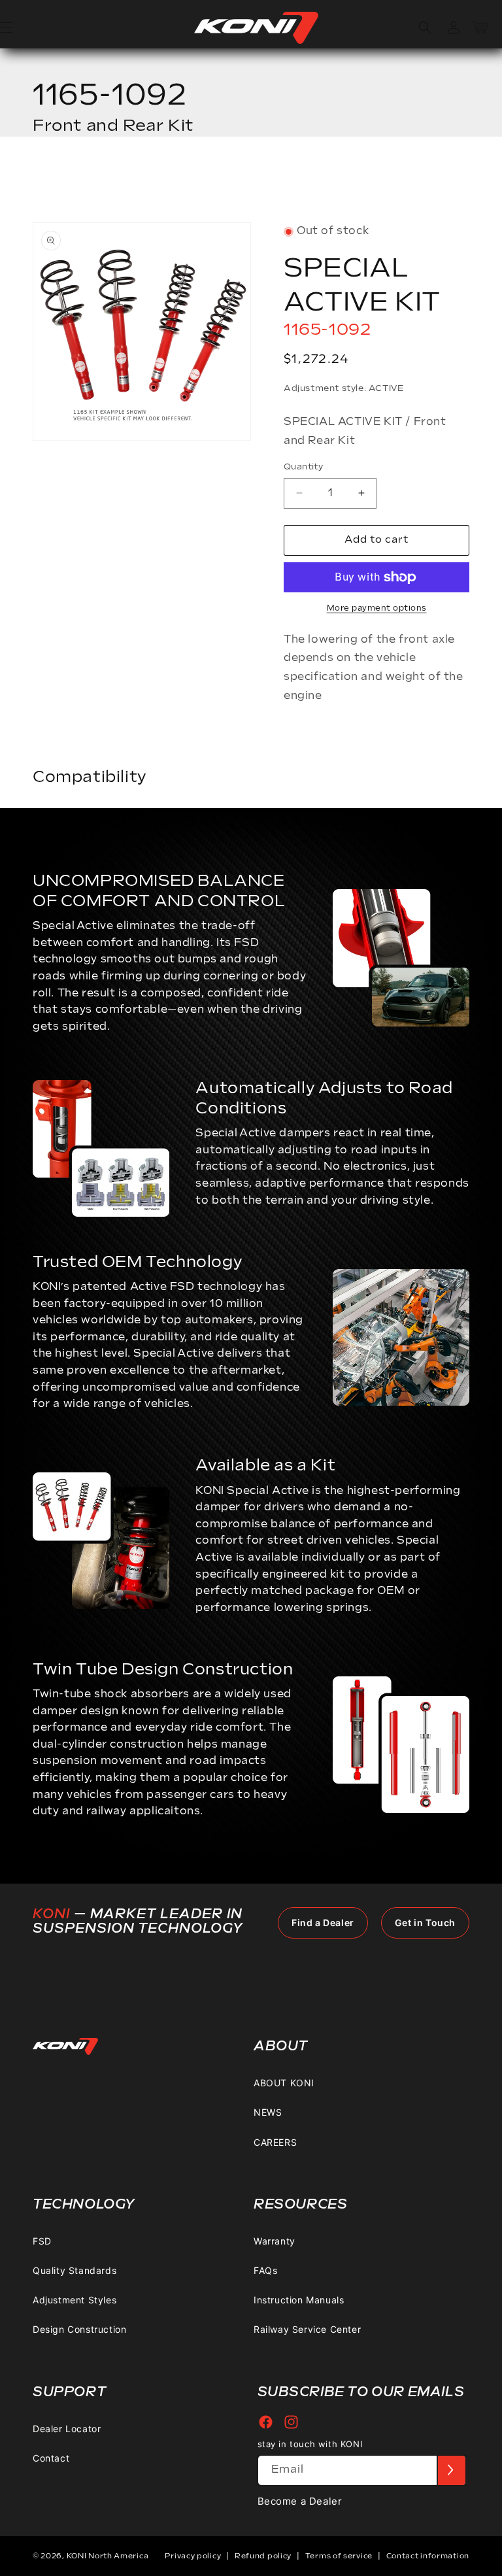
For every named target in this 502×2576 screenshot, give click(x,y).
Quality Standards (75, 2270)
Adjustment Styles (75, 2300)
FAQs (265, 2270)
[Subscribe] (451, 2470)
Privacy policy (193, 2556)
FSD (42, 2241)
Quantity (303, 467)
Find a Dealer (323, 1923)
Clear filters (421, 183)
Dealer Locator (67, 2429)
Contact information (428, 2556)
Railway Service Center (307, 2329)
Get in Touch (425, 1923)
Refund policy (263, 2556)
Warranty (275, 2241)
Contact (51, 2458)
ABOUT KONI (284, 2083)
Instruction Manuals (299, 2300)
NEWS (268, 2112)
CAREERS (275, 2142)
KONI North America (108, 2556)
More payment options (377, 608)
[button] (425, 27)
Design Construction (79, 2329)
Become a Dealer (300, 2501)
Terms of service (339, 2556)
